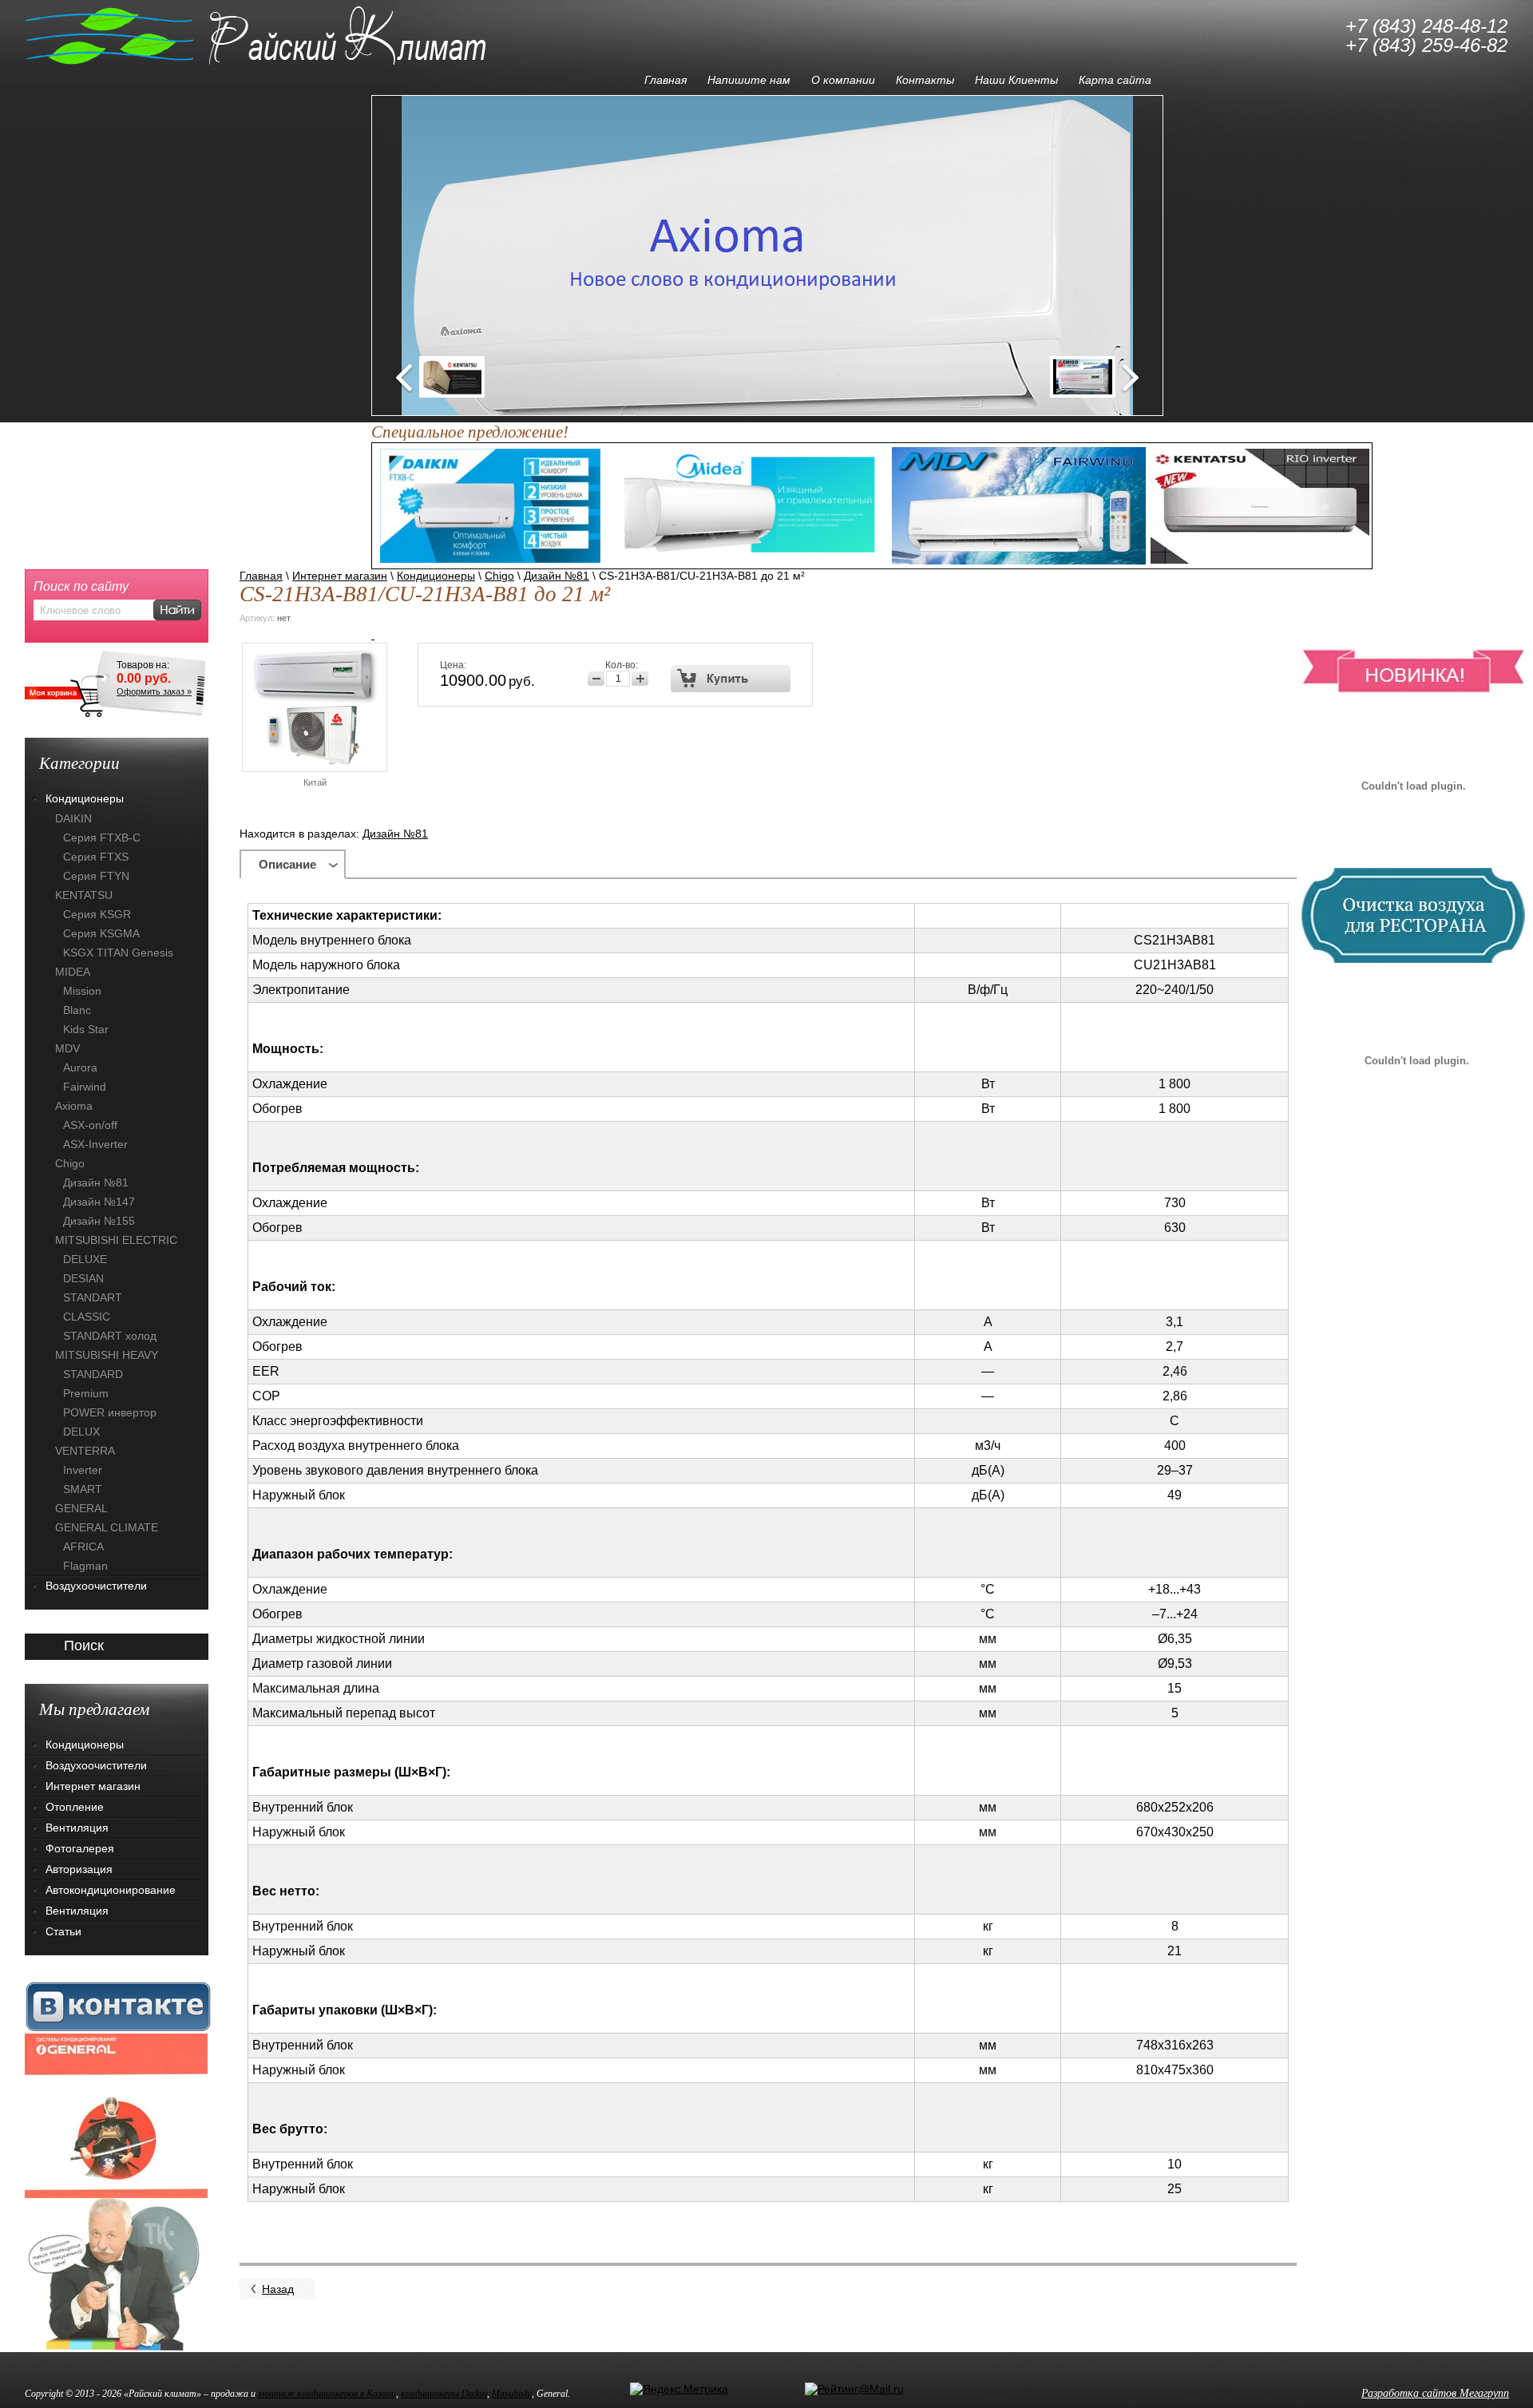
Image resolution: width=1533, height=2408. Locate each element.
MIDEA (73, 972)
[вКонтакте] (118, 2006)
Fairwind (85, 1087)
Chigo (499, 576)
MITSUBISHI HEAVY (107, 1355)
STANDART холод (110, 1336)
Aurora (80, 1067)
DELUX (81, 1432)
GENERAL (81, 1508)
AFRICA (83, 1547)
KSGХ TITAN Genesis (118, 953)
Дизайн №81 (557, 576)
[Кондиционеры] (116, 2115)
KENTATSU (84, 895)
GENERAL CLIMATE (107, 1527)
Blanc (77, 1010)
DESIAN (83, 1278)
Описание (287, 864)
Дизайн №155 (99, 1221)
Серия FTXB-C (102, 838)
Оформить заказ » (154, 691)
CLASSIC (87, 1317)
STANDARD (93, 1374)
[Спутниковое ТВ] (116, 2274)
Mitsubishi (512, 2394)
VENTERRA (85, 1451)
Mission (82, 991)
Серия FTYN (96, 876)
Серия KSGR (97, 914)
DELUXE (85, 1259)
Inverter (83, 1470)
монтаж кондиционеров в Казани (327, 2394)
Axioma (74, 1106)
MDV (67, 1048)
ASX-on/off (90, 1125)
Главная (261, 576)
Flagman (85, 1566)
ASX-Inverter (95, 1144)
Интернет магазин (340, 576)
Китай (315, 782)
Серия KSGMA (101, 933)
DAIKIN (73, 818)
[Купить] (731, 679)
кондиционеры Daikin (444, 2394)
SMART (83, 1489)
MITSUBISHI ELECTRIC (116, 1240)
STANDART (93, 1297)
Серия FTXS (96, 857)
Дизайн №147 (99, 1202)
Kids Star (86, 1029)
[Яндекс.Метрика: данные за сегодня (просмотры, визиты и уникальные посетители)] (679, 2389)
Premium (86, 1393)
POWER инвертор (110, 1412)
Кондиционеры (436, 576)
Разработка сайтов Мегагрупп (1435, 2393)
